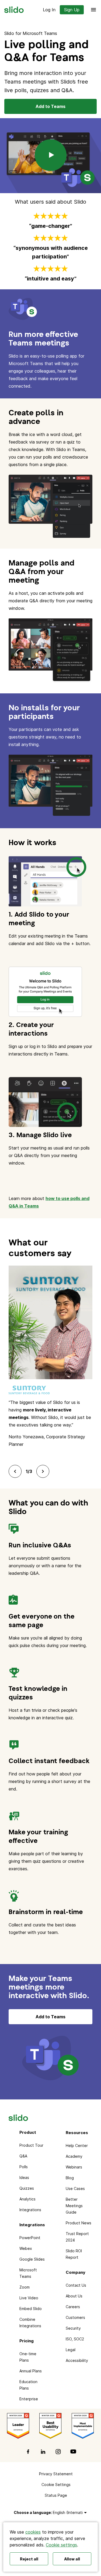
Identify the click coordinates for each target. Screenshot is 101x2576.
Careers (73, 2307)
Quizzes (27, 2188)
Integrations (30, 2210)
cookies (33, 2532)
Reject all (29, 2559)
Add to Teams (50, 106)
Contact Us (76, 2285)
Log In (49, 10)
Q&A (23, 2156)
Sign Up (72, 10)
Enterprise (29, 2399)
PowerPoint (30, 2238)
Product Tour (31, 2145)
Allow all (72, 2559)
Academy (74, 2156)
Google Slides (32, 2259)
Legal (71, 2350)
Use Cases (75, 2188)
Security (73, 2328)
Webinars (74, 2167)
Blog (70, 2178)
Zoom (25, 2287)
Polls (24, 2167)
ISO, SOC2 (75, 2339)
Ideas (24, 2177)
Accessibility (77, 2360)
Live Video (29, 2298)
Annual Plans (31, 2371)
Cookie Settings (56, 2485)
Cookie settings (61, 2545)
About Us (74, 2296)
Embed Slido (31, 2309)
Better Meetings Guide (74, 2206)
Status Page (56, 2495)
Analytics (27, 2199)
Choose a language (32, 2512)
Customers (75, 2317)
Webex (26, 2248)
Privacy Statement (56, 2474)
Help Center (77, 2146)
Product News (79, 2223)
